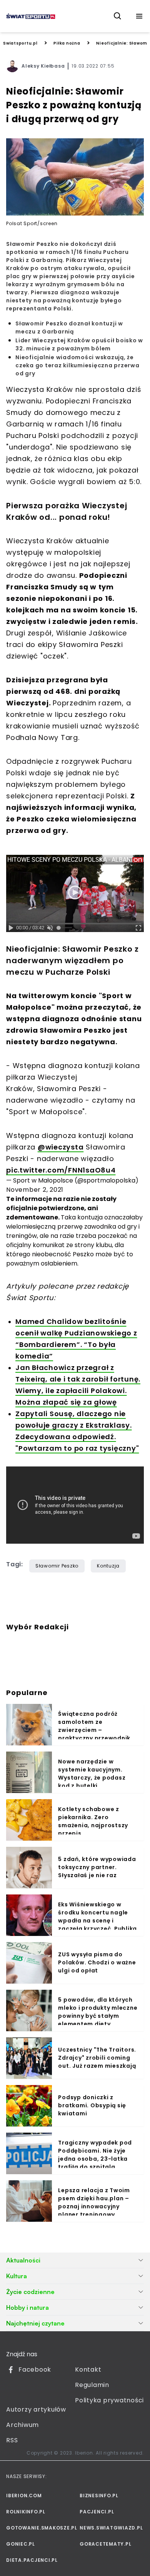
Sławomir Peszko (57, 1566)
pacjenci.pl (97, 2512)
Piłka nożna (67, 43)
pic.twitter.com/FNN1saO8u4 (61, 1170)
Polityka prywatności (109, 2400)
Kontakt (88, 2369)
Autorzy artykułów (36, 2409)
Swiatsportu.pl (20, 43)
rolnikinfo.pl (26, 2512)
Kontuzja (108, 1566)
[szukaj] (118, 16)
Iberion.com (24, 2496)
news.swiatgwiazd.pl (111, 2528)
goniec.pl (21, 2544)
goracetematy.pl (105, 2544)
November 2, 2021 (35, 1190)
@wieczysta (61, 1147)
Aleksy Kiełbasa (43, 66)
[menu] (139, 16)
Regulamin (92, 2385)
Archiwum (22, 2425)
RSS (12, 2440)
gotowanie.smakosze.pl (38, 2528)
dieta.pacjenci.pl (32, 2560)
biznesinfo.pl (99, 2496)
